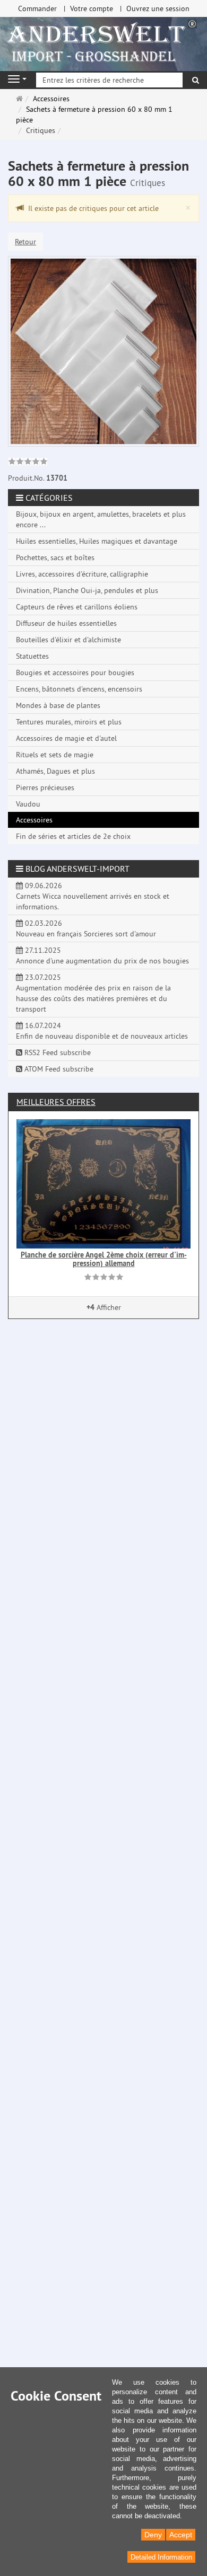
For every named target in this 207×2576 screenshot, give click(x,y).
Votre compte (92, 8)
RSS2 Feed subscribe (57, 1052)
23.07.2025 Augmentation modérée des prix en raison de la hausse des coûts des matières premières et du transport (93, 993)
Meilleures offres (56, 1102)
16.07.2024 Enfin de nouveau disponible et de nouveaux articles (102, 1031)
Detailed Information (161, 2557)
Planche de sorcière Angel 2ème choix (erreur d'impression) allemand (104, 1259)
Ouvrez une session (158, 8)
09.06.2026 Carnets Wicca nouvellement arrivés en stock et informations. (93, 896)
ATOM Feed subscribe (58, 1069)
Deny (153, 2535)
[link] (28, 463)
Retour (25, 242)
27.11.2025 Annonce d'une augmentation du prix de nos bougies (102, 955)
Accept (181, 2535)
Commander (37, 8)
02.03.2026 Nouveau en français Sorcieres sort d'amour (86, 928)
